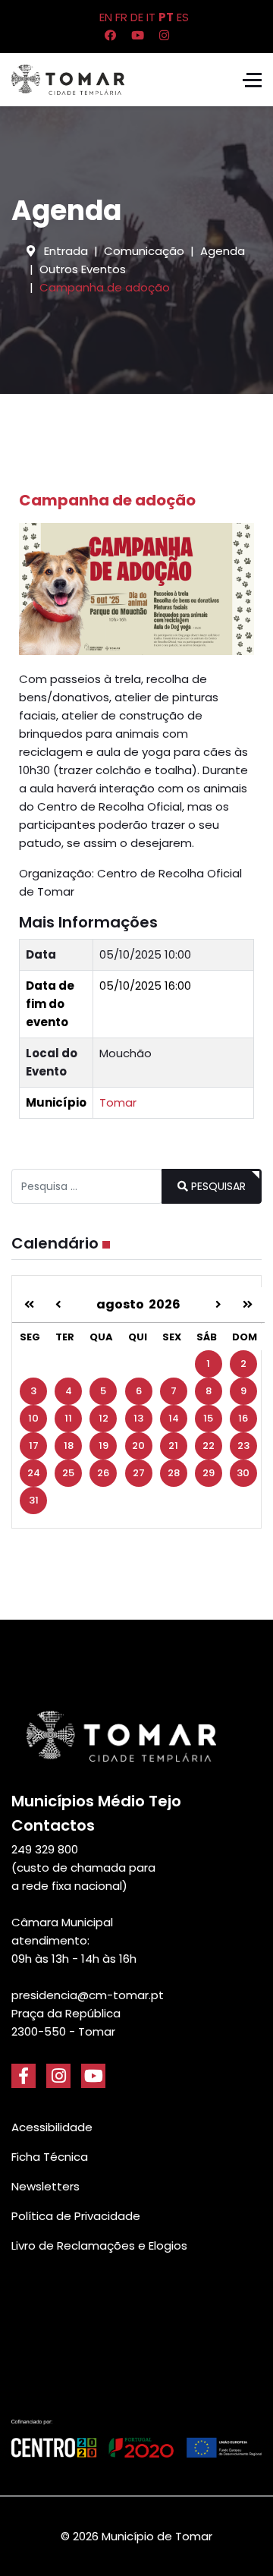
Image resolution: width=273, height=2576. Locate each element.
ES (183, 17)
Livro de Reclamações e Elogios (99, 2245)
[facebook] (24, 2076)
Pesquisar (217, 1186)
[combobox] (87, 1186)
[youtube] (93, 2076)
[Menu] (252, 80)
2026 (165, 1304)
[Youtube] (138, 35)
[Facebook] (110, 35)
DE (137, 17)
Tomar (118, 1102)
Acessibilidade (52, 2127)
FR (121, 17)
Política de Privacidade (76, 2216)
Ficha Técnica (50, 2157)
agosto (122, 1304)
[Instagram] (164, 35)
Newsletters (45, 2186)
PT (166, 17)
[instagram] (58, 2076)
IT (151, 17)
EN (106, 17)
